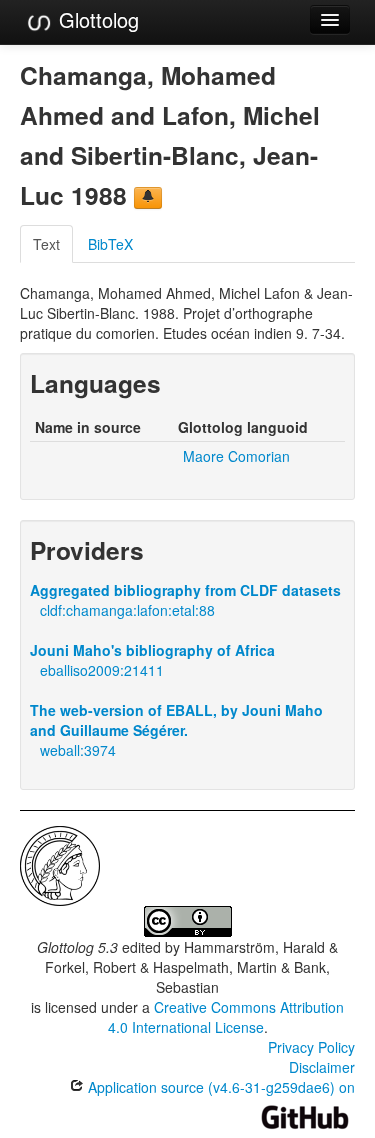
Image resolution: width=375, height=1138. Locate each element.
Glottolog (96, 19)
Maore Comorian (236, 456)
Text (46, 244)
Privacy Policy (311, 1047)
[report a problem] (148, 198)
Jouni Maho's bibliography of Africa (152, 650)
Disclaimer (322, 1067)
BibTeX (110, 244)
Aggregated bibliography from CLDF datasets (185, 590)
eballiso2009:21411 (102, 670)
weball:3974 (78, 750)
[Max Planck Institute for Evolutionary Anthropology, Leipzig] (60, 864)
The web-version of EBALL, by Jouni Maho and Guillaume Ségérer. (176, 720)
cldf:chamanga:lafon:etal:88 (127, 610)
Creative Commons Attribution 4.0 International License (226, 1017)
